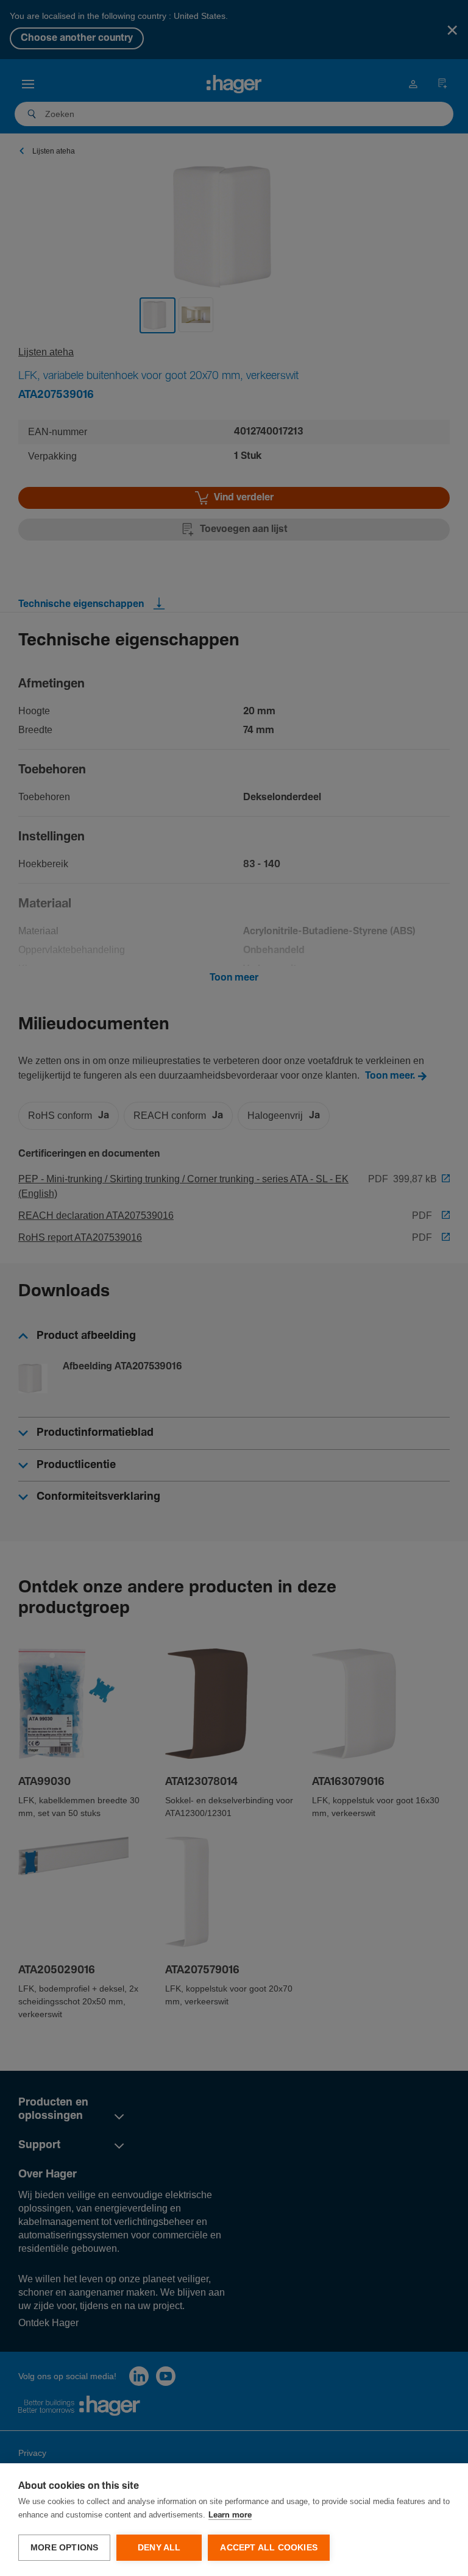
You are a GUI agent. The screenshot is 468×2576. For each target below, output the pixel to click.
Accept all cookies (269, 2548)
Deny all (159, 2548)
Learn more (230, 2515)
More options (64, 2548)
